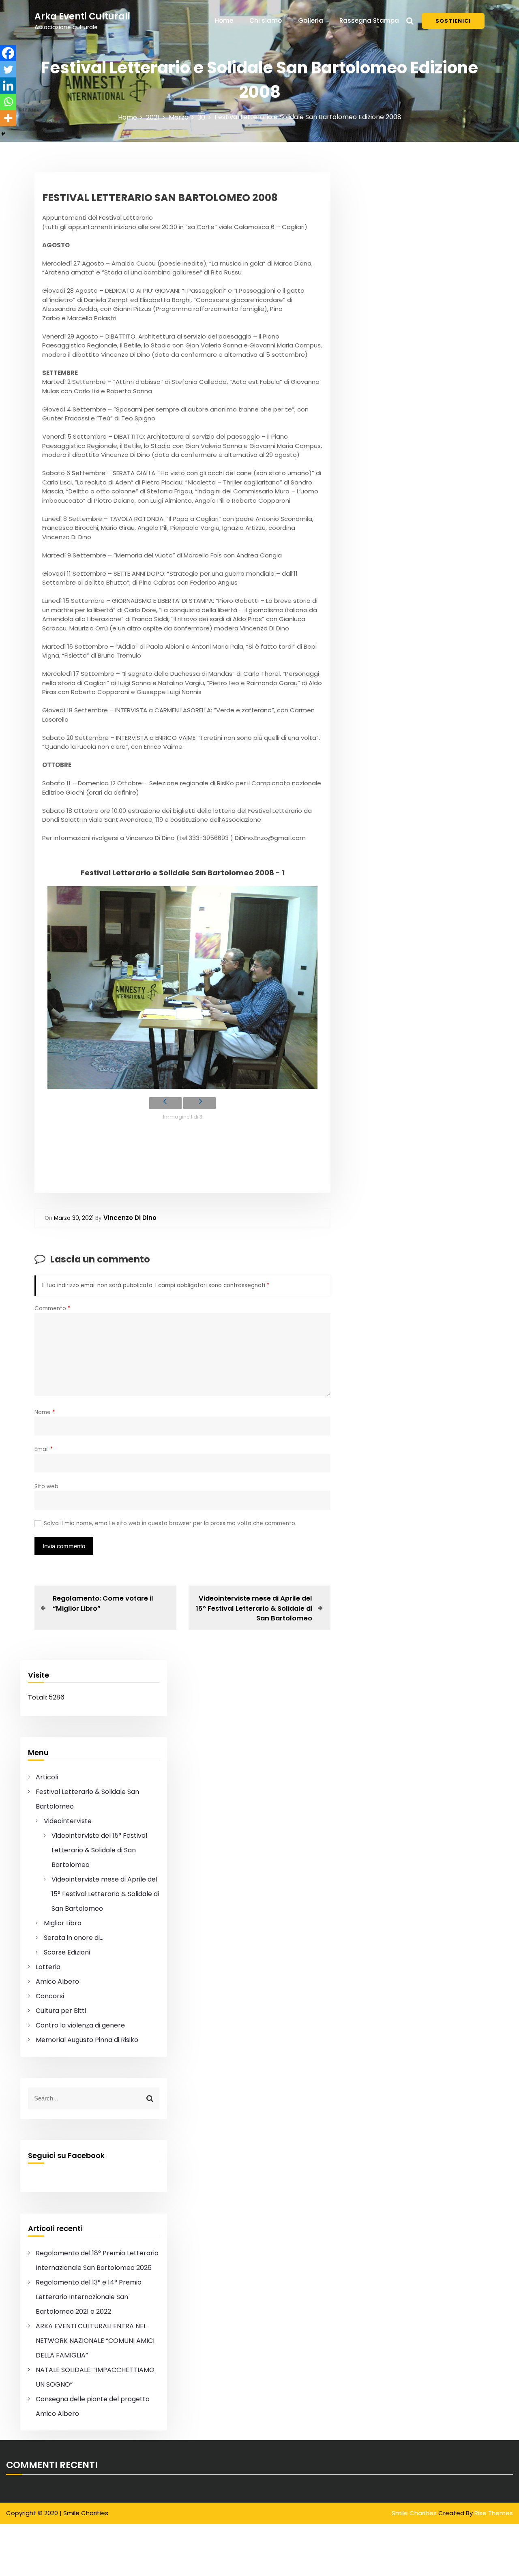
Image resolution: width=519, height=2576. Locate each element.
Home (224, 20)
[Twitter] (8, 69)
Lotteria (48, 1967)
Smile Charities (415, 2513)
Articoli (47, 1777)
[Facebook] (8, 53)
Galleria (311, 20)
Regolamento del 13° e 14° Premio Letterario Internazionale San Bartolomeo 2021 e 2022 (89, 2297)
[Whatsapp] (8, 102)
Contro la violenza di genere (80, 2025)
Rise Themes (494, 2513)
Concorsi (50, 1996)
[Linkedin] (8, 86)
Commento (53, 1308)
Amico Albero (57, 1981)
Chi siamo (266, 20)
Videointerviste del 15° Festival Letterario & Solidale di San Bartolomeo (99, 1850)
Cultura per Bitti (61, 2011)
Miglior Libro (63, 1923)
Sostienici (453, 21)
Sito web (46, 1486)
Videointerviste (68, 1821)
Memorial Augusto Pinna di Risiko (87, 2040)
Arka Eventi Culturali (82, 16)
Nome (45, 1412)
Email (44, 1449)
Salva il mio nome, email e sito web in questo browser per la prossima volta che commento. (170, 1523)
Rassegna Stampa (369, 20)
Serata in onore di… (74, 1938)
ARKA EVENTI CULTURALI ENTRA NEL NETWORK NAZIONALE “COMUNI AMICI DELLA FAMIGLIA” (95, 2341)
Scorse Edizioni (67, 1952)
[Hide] (3, 134)
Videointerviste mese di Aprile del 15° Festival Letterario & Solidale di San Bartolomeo (105, 1894)
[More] (8, 118)
